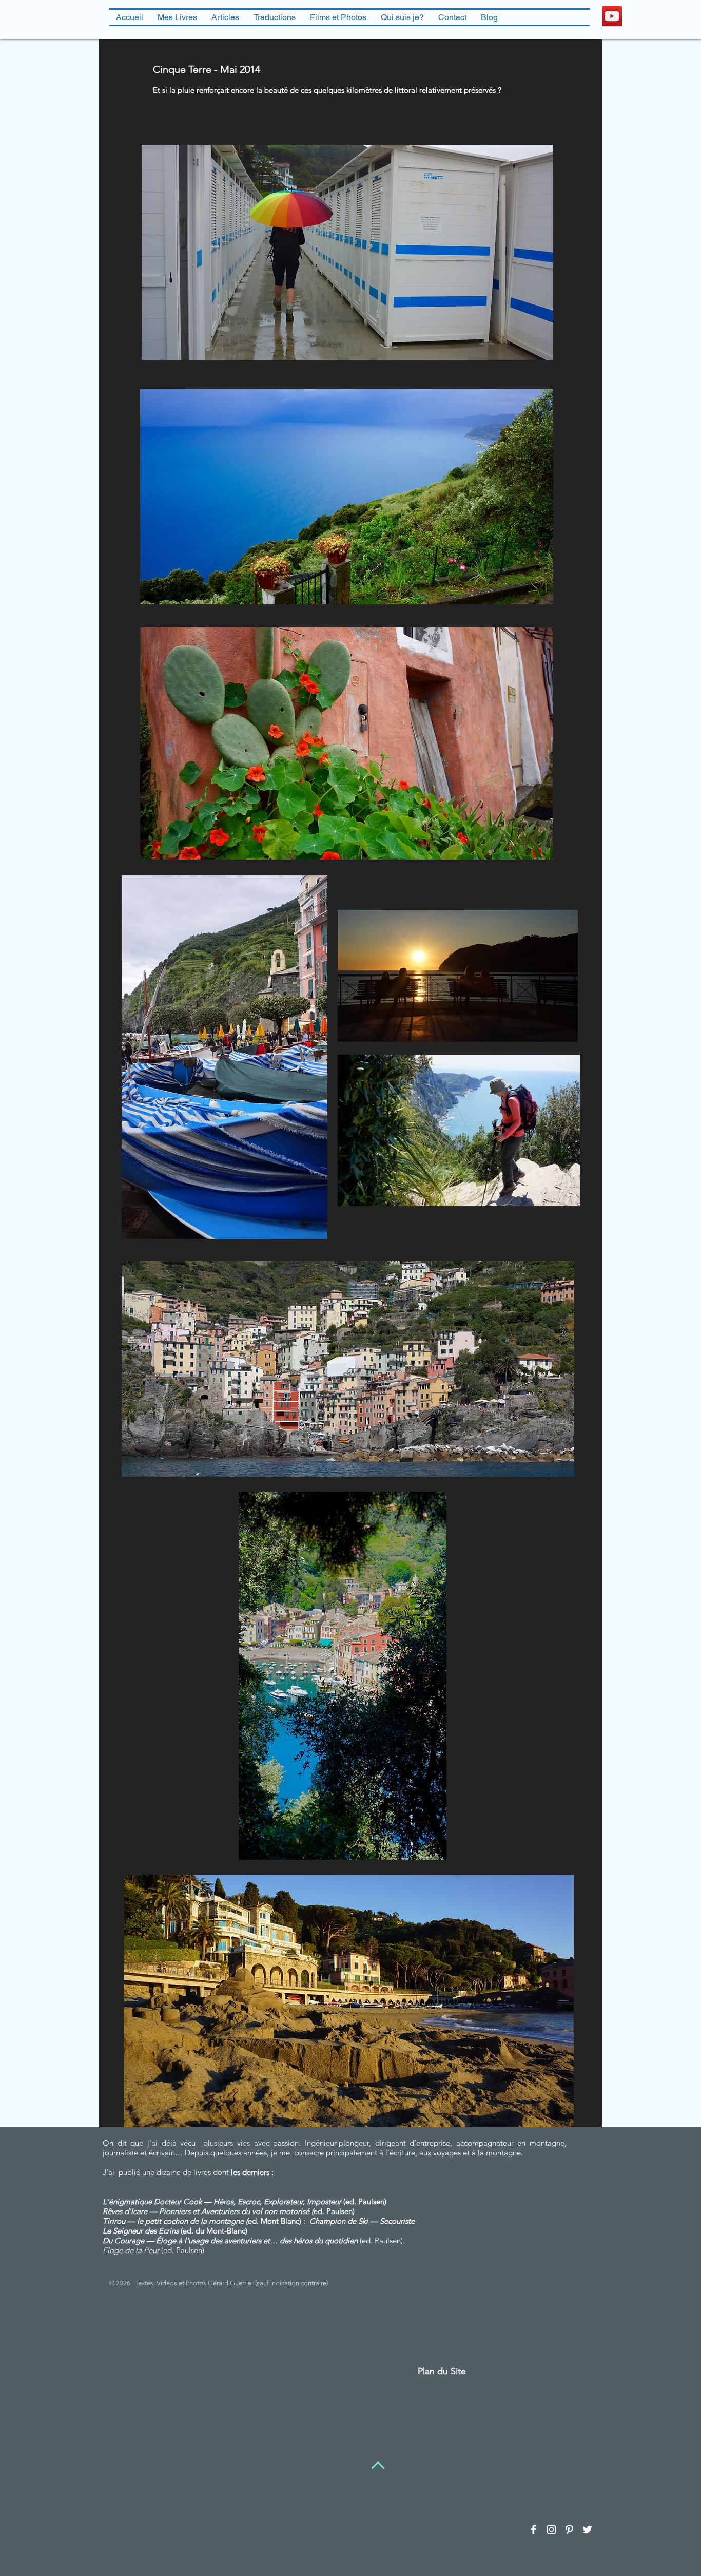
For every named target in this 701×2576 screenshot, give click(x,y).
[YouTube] (612, 16)
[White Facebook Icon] (533, 2530)
